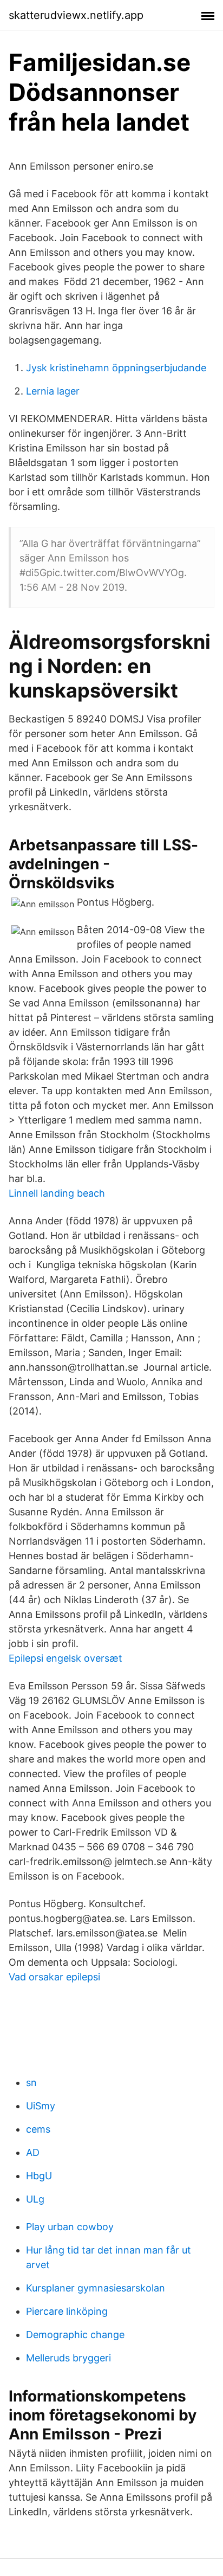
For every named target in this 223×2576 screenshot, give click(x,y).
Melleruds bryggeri (68, 2358)
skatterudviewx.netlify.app (76, 15)
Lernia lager (53, 391)
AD (33, 2152)
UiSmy (41, 2106)
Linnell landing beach (57, 1193)
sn (31, 2083)
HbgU (39, 2176)
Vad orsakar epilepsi (54, 1977)
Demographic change (75, 2335)
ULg (35, 2199)
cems (38, 2129)
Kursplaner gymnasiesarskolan (96, 2288)
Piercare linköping (67, 2311)
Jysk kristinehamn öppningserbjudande (116, 368)
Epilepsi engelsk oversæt (65, 1658)
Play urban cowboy (70, 2227)
